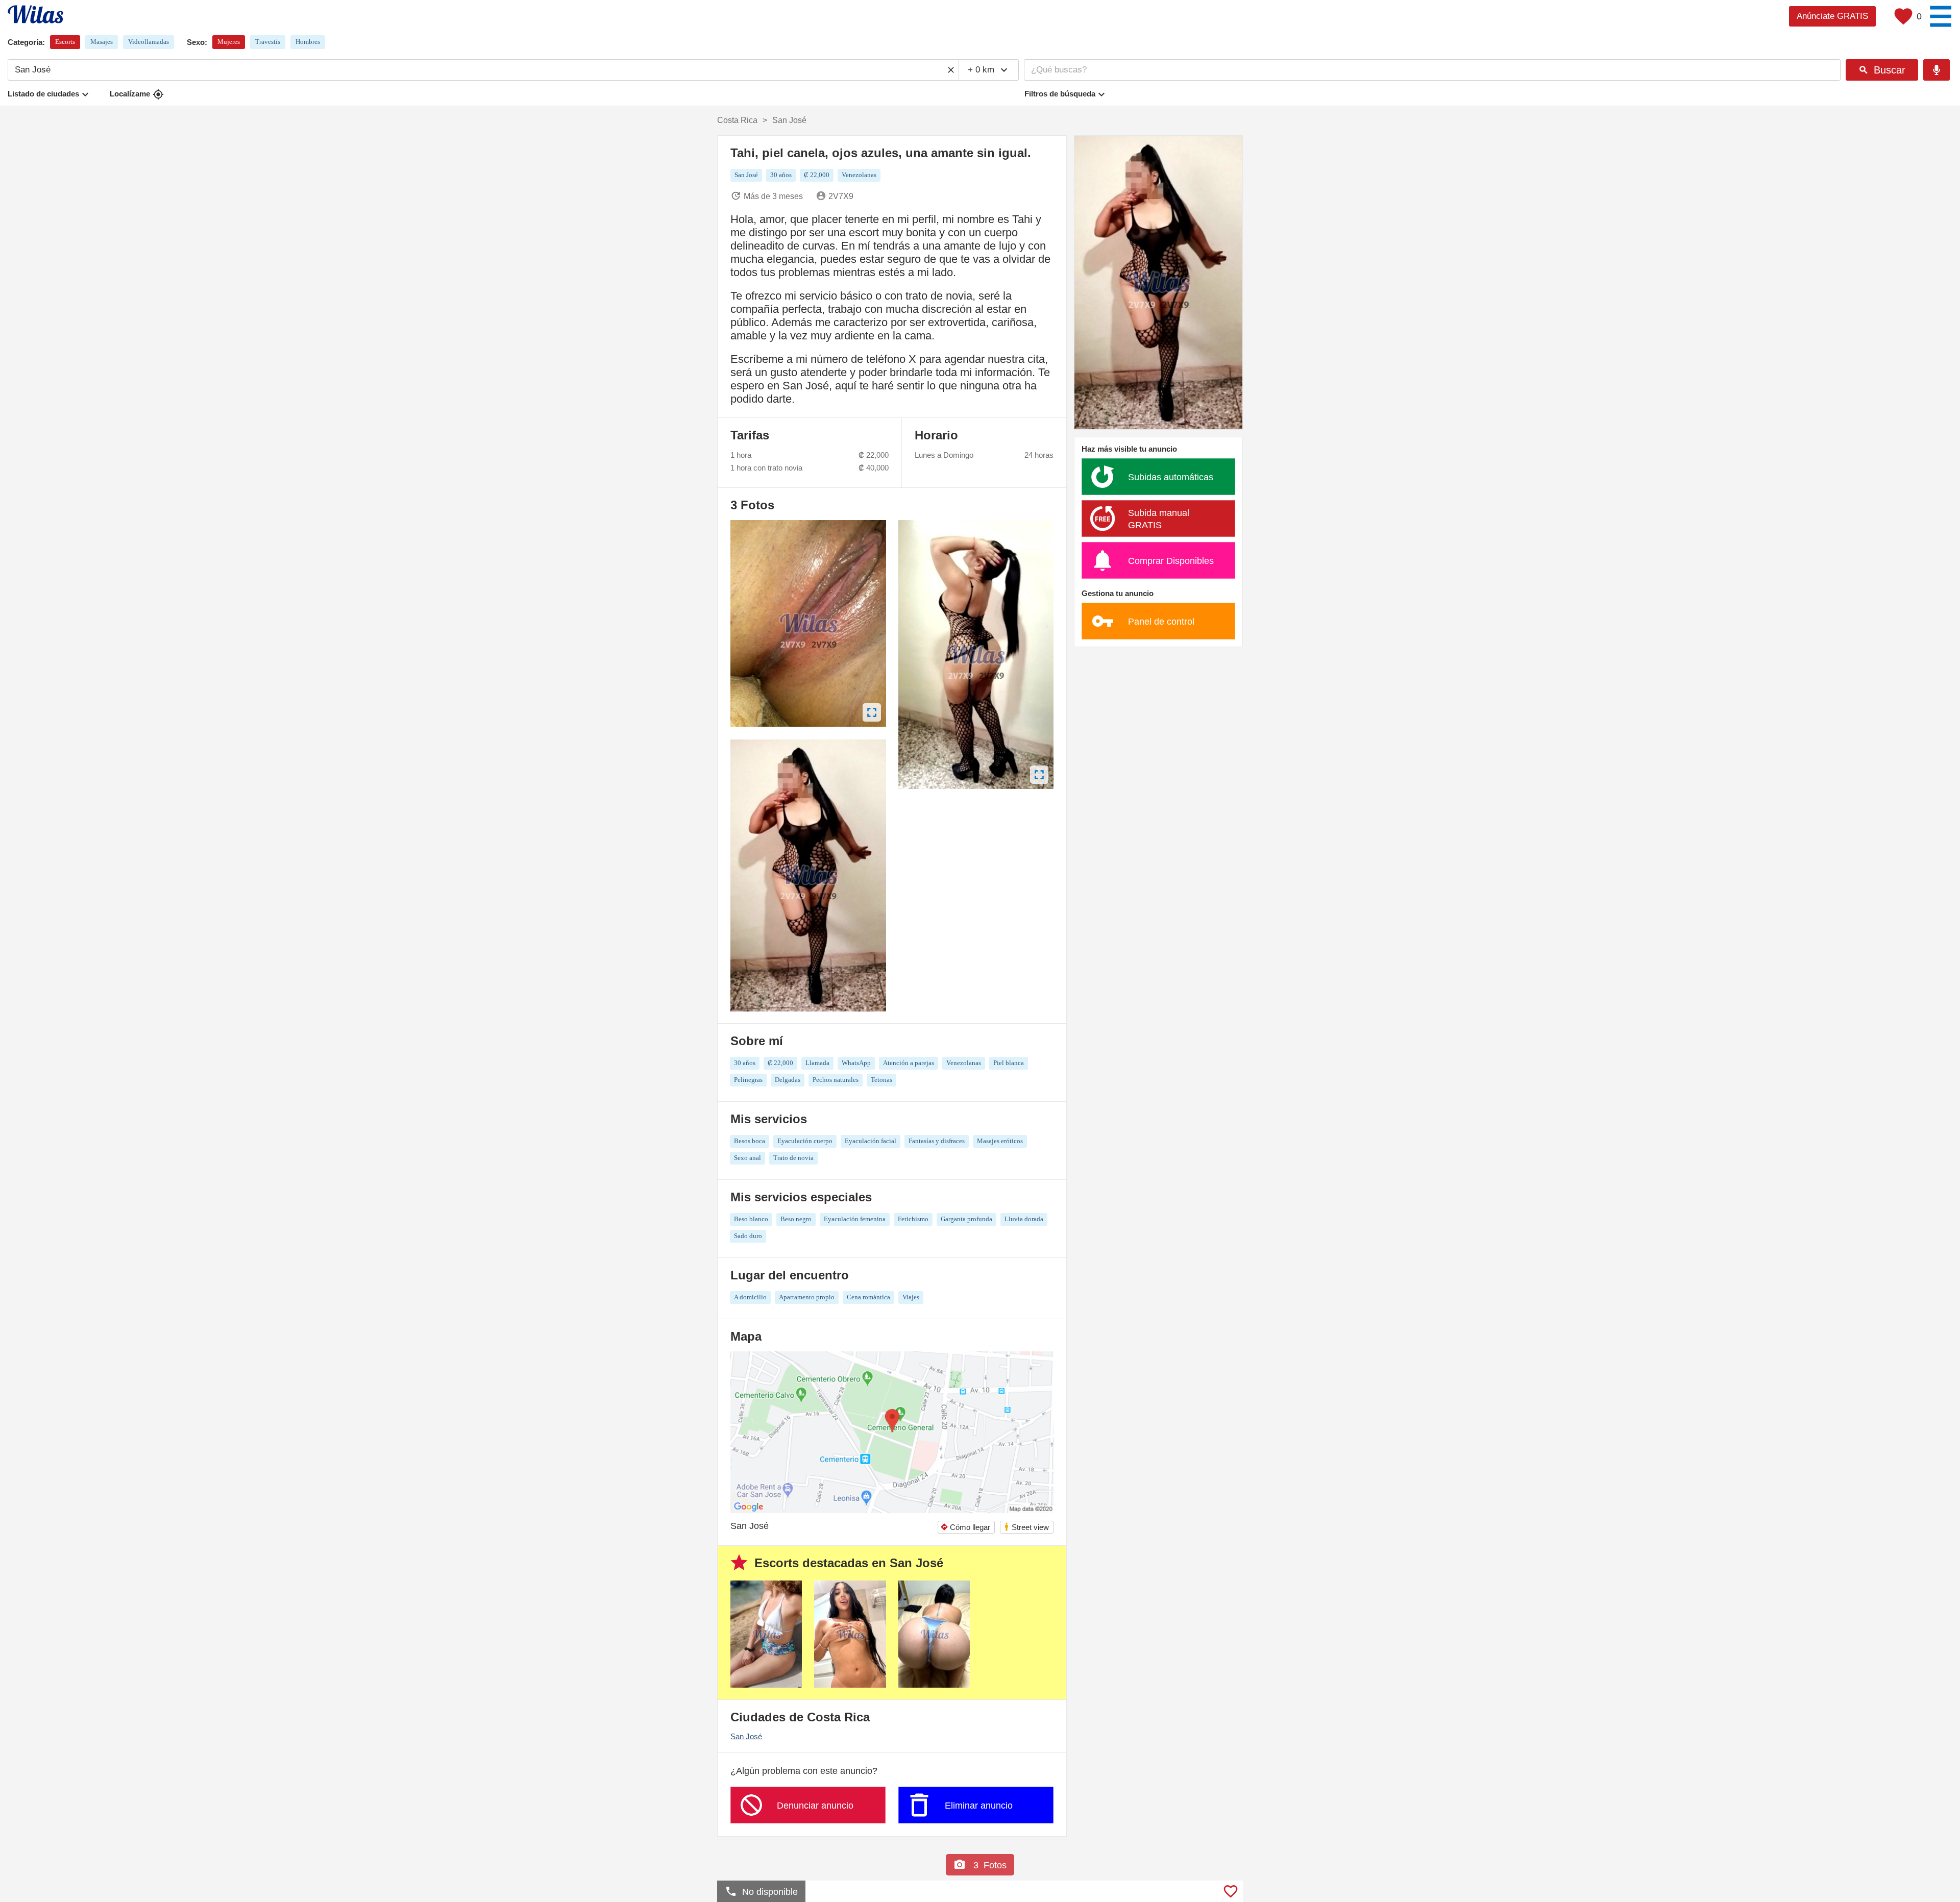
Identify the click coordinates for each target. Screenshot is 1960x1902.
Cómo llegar (965, 1527)
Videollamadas (149, 42)
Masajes (102, 42)
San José (746, 1736)
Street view (1026, 1527)
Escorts (65, 42)
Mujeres (229, 42)
